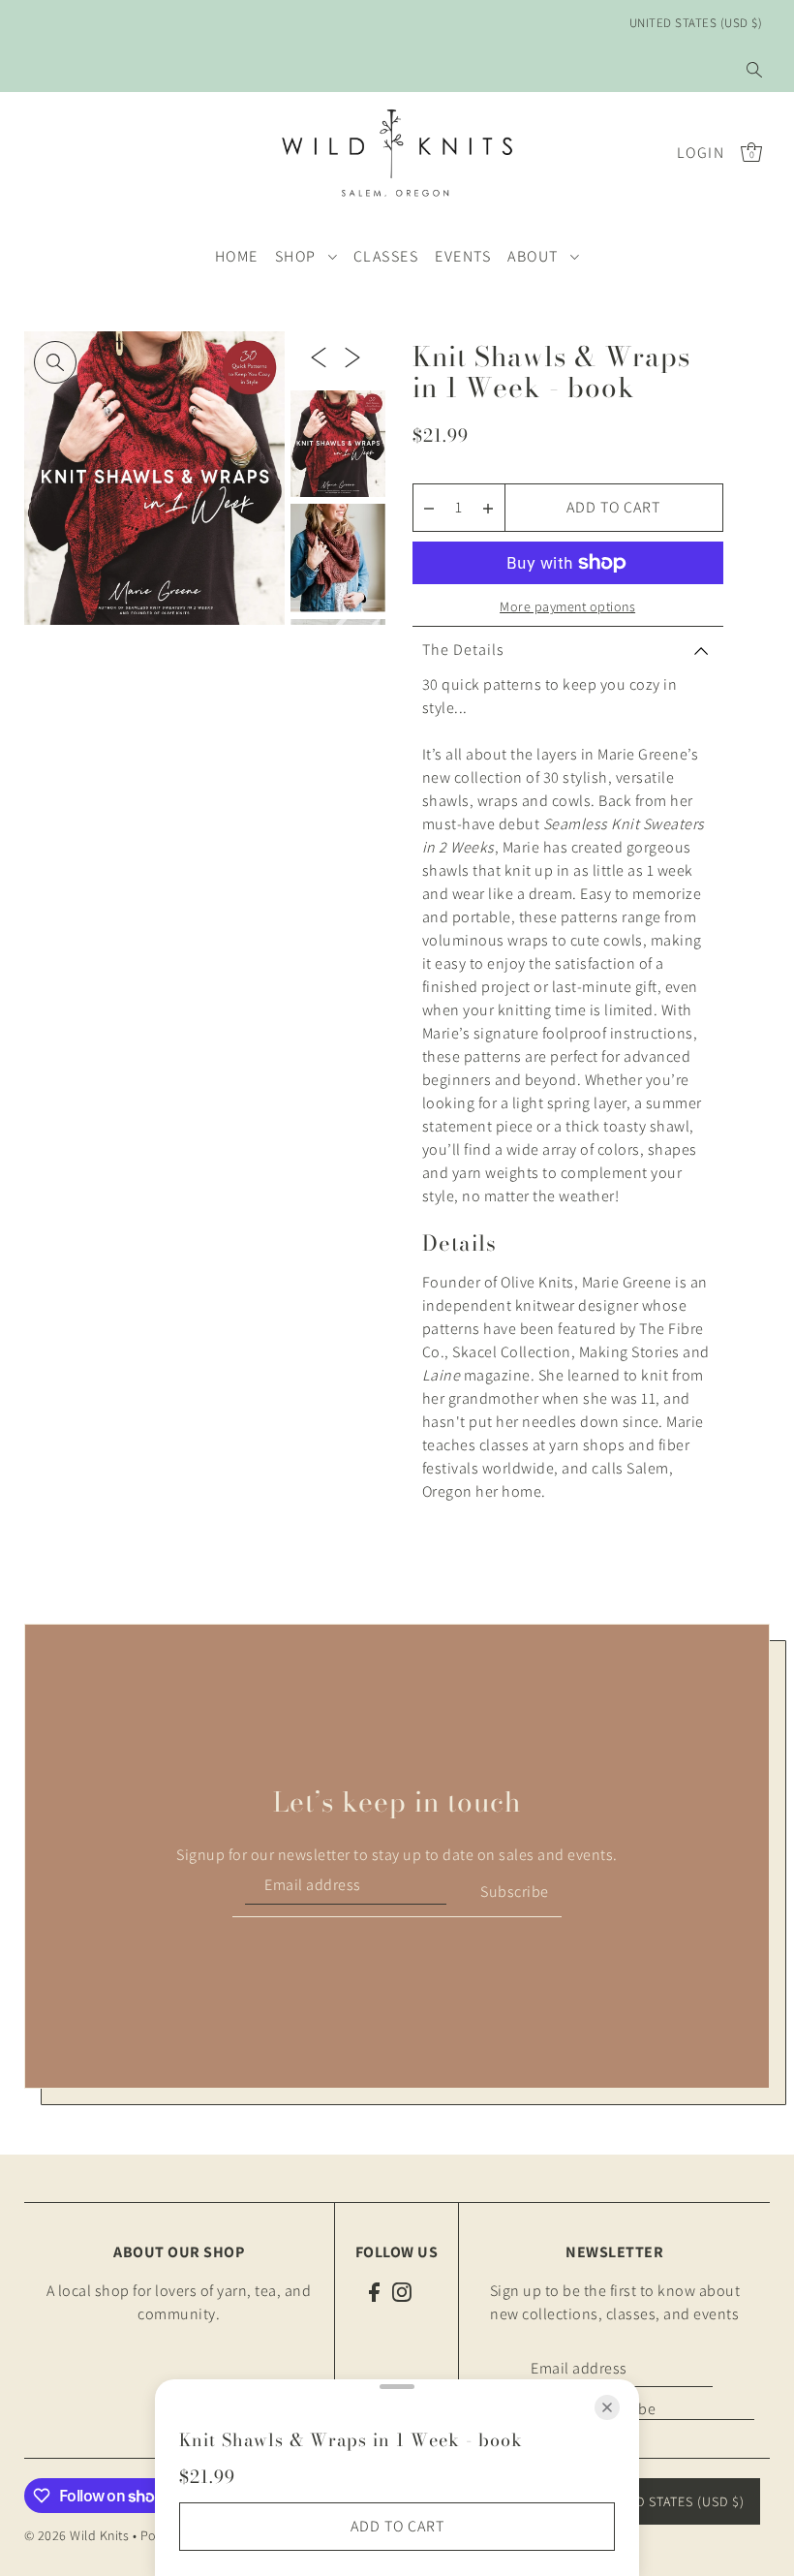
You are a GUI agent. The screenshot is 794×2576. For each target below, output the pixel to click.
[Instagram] (402, 2291)
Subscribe (515, 1892)
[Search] (754, 70)
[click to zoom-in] (55, 362)
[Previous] (319, 357)
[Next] (352, 357)
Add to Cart (613, 507)
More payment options (567, 606)
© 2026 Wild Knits (77, 2535)
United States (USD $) (696, 23)
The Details (463, 650)
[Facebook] (374, 2291)
